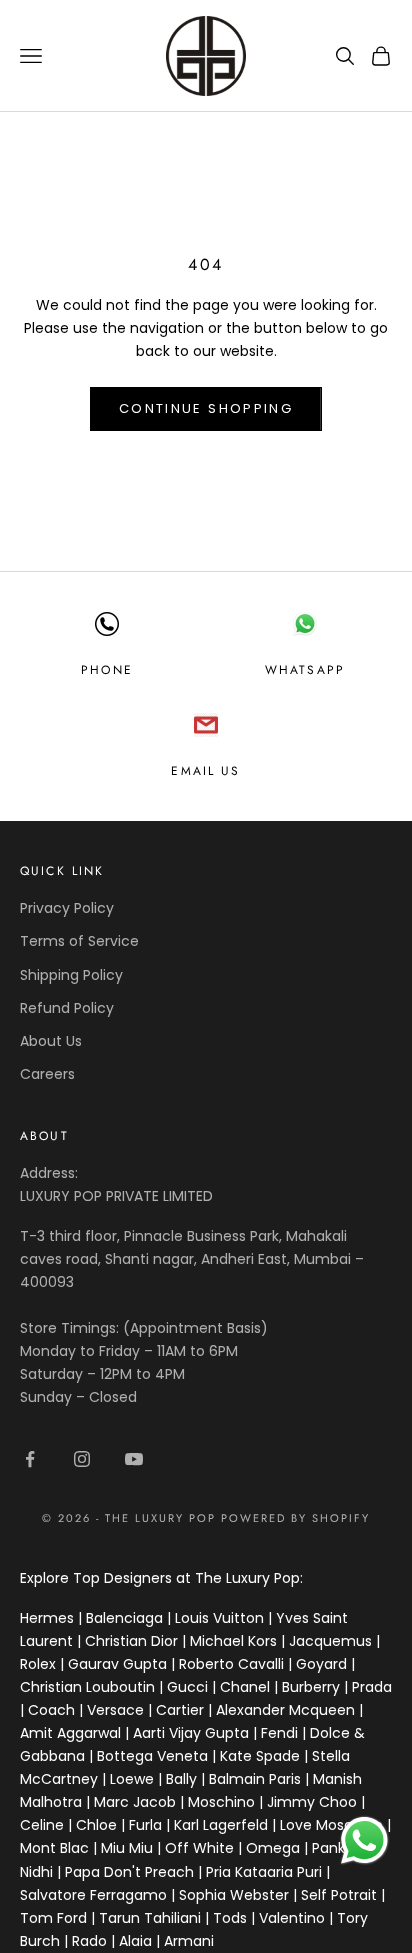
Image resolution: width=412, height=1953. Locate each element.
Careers (47, 1074)
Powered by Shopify (295, 1518)
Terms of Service (79, 941)
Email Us (205, 771)
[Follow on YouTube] (134, 1459)
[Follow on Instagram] (82, 1459)
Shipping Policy (71, 975)
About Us (51, 1041)
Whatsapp (305, 670)
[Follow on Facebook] (30, 1459)
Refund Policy (67, 1008)
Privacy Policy (67, 908)
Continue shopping (206, 408)
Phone (107, 670)
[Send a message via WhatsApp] (364, 1840)
